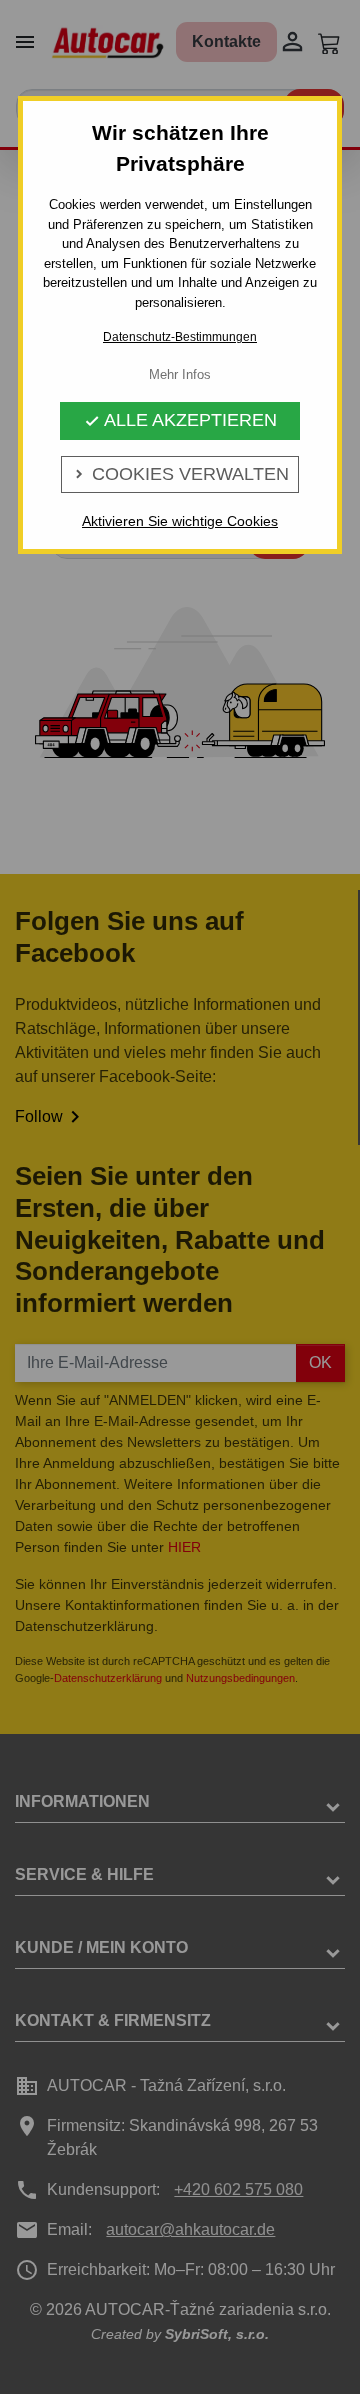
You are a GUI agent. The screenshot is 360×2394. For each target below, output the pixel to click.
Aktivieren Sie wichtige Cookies (180, 521)
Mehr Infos (180, 374)
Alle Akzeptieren (180, 420)
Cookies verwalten (180, 474)
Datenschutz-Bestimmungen (180, 337)
